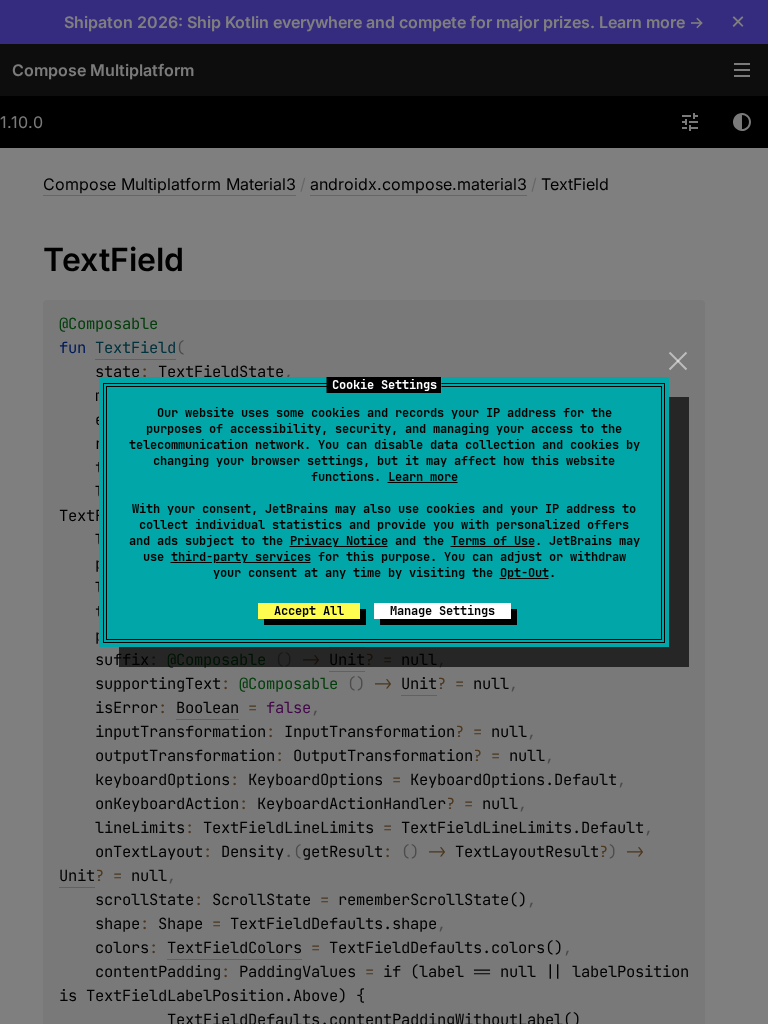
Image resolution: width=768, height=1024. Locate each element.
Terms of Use (493, 541)
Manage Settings (442, 611)
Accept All (309, 611)
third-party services (241, 557)
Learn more (423, 477)
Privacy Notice (339, 541)
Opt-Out (524, 573)
